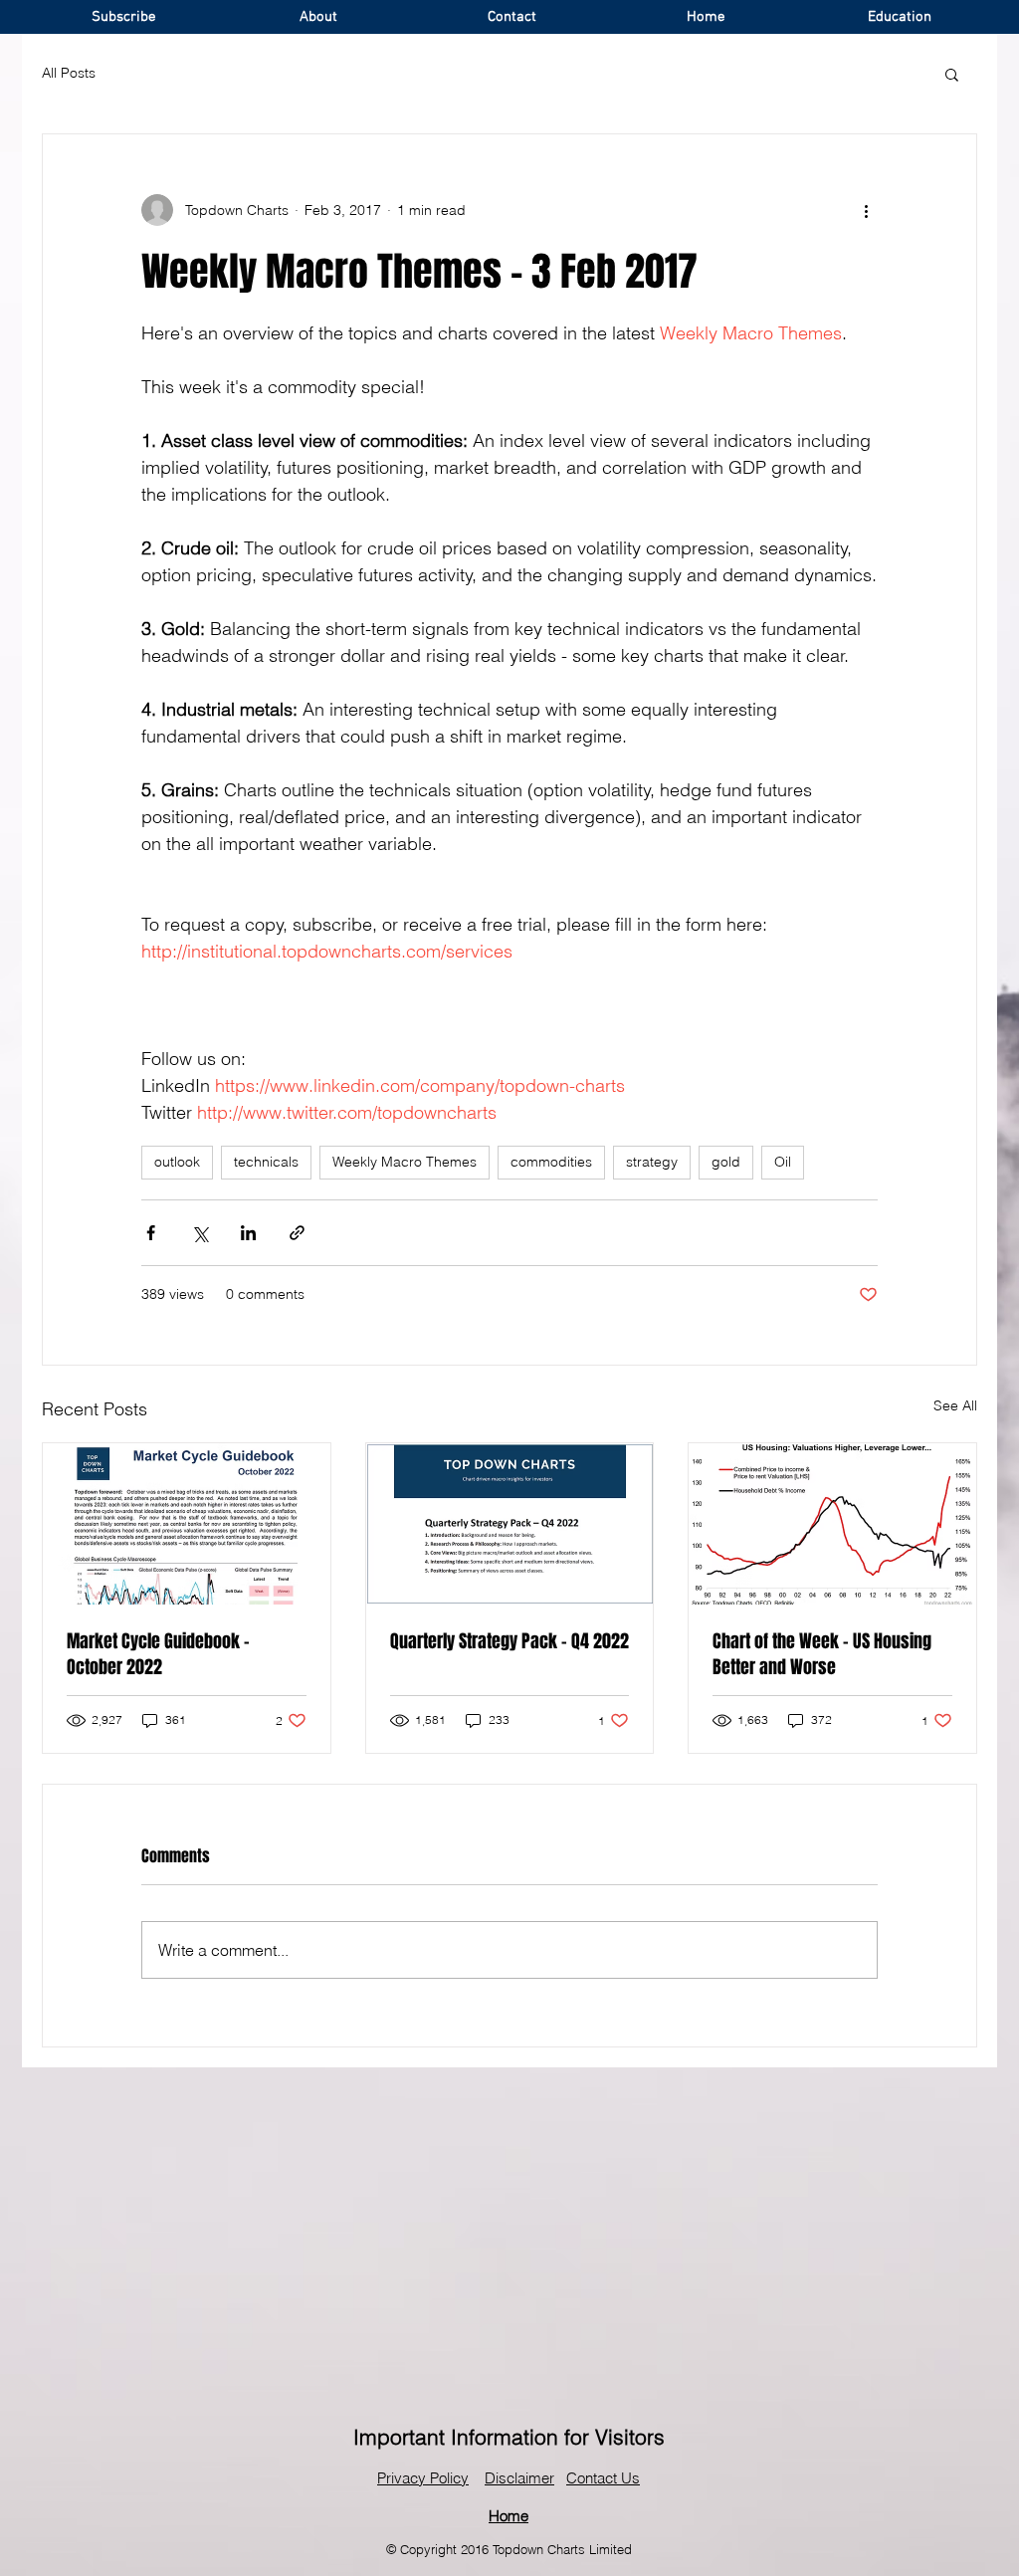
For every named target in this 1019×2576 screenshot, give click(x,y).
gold (726, 1162)
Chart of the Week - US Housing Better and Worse (822, 1654)
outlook (177, 1162)
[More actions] (866, 210)
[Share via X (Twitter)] (200, 1233)
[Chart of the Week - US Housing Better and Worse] (832, 1524)
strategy (652, 1162)
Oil (783, 1162)
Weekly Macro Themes (405, 1162)
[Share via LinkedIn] (248, 1233)
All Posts (69, 73)
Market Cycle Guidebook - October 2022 (158, 1654)
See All (955, 1405)
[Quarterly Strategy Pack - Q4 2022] (510, 1524)
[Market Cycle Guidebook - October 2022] (187, 1524)
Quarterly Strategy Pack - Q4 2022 (509, 1641)
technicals (266, 1162)
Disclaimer (519, 2478)
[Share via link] (297, 1233)
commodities (551, 1162)
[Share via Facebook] (151, 1233)
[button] (952, 74)
